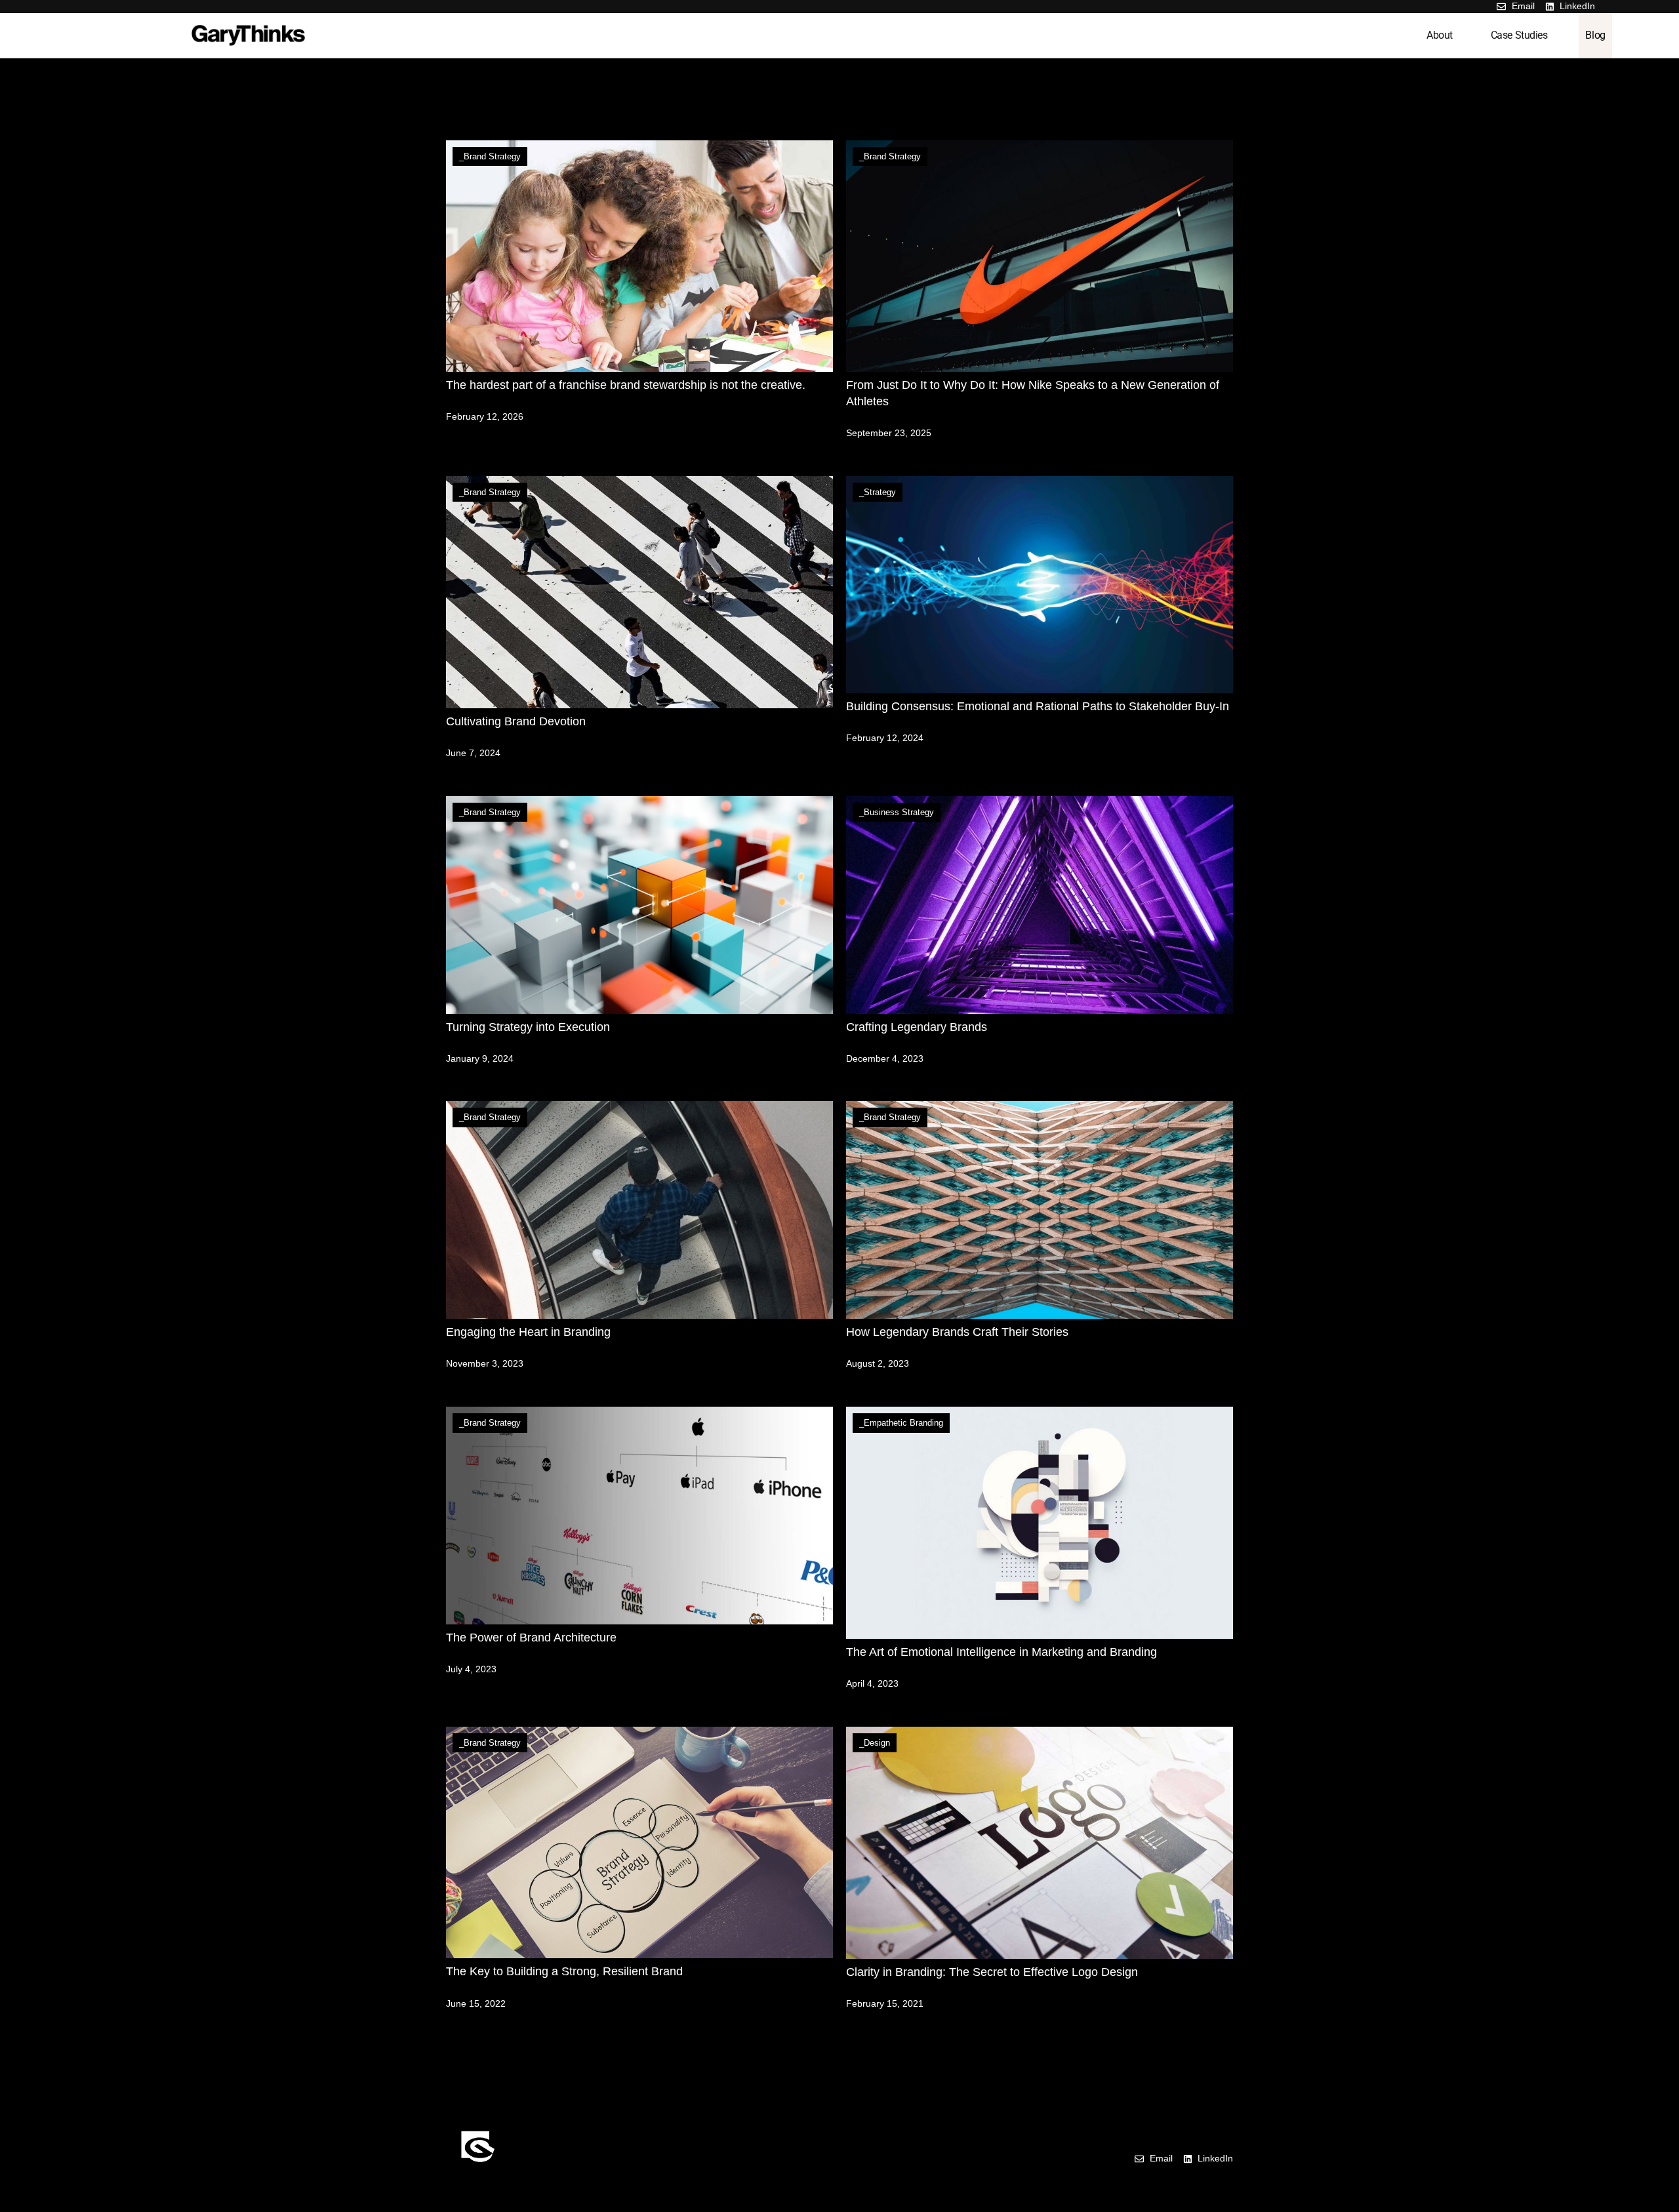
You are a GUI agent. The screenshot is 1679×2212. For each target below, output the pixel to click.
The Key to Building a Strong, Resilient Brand (564, 1971)
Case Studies (1519, 35)
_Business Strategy (897, 812)
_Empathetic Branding (901, 1423)
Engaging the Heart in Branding (528, 1332)
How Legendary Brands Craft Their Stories (957, 1332)
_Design (875, 1743)
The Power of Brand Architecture (531, 1638)
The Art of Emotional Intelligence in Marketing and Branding (1001, 1652)
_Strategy (878, 492)
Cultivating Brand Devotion (516, 721)
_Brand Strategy (490, 156)
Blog (1595, 35)
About (1440, 35)
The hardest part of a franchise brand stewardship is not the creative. (626, 385)
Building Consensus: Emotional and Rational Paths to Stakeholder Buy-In (1038, 706)
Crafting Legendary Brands (917, 1027)
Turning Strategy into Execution (528, 1027)
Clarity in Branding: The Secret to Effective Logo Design (992, 1972)
